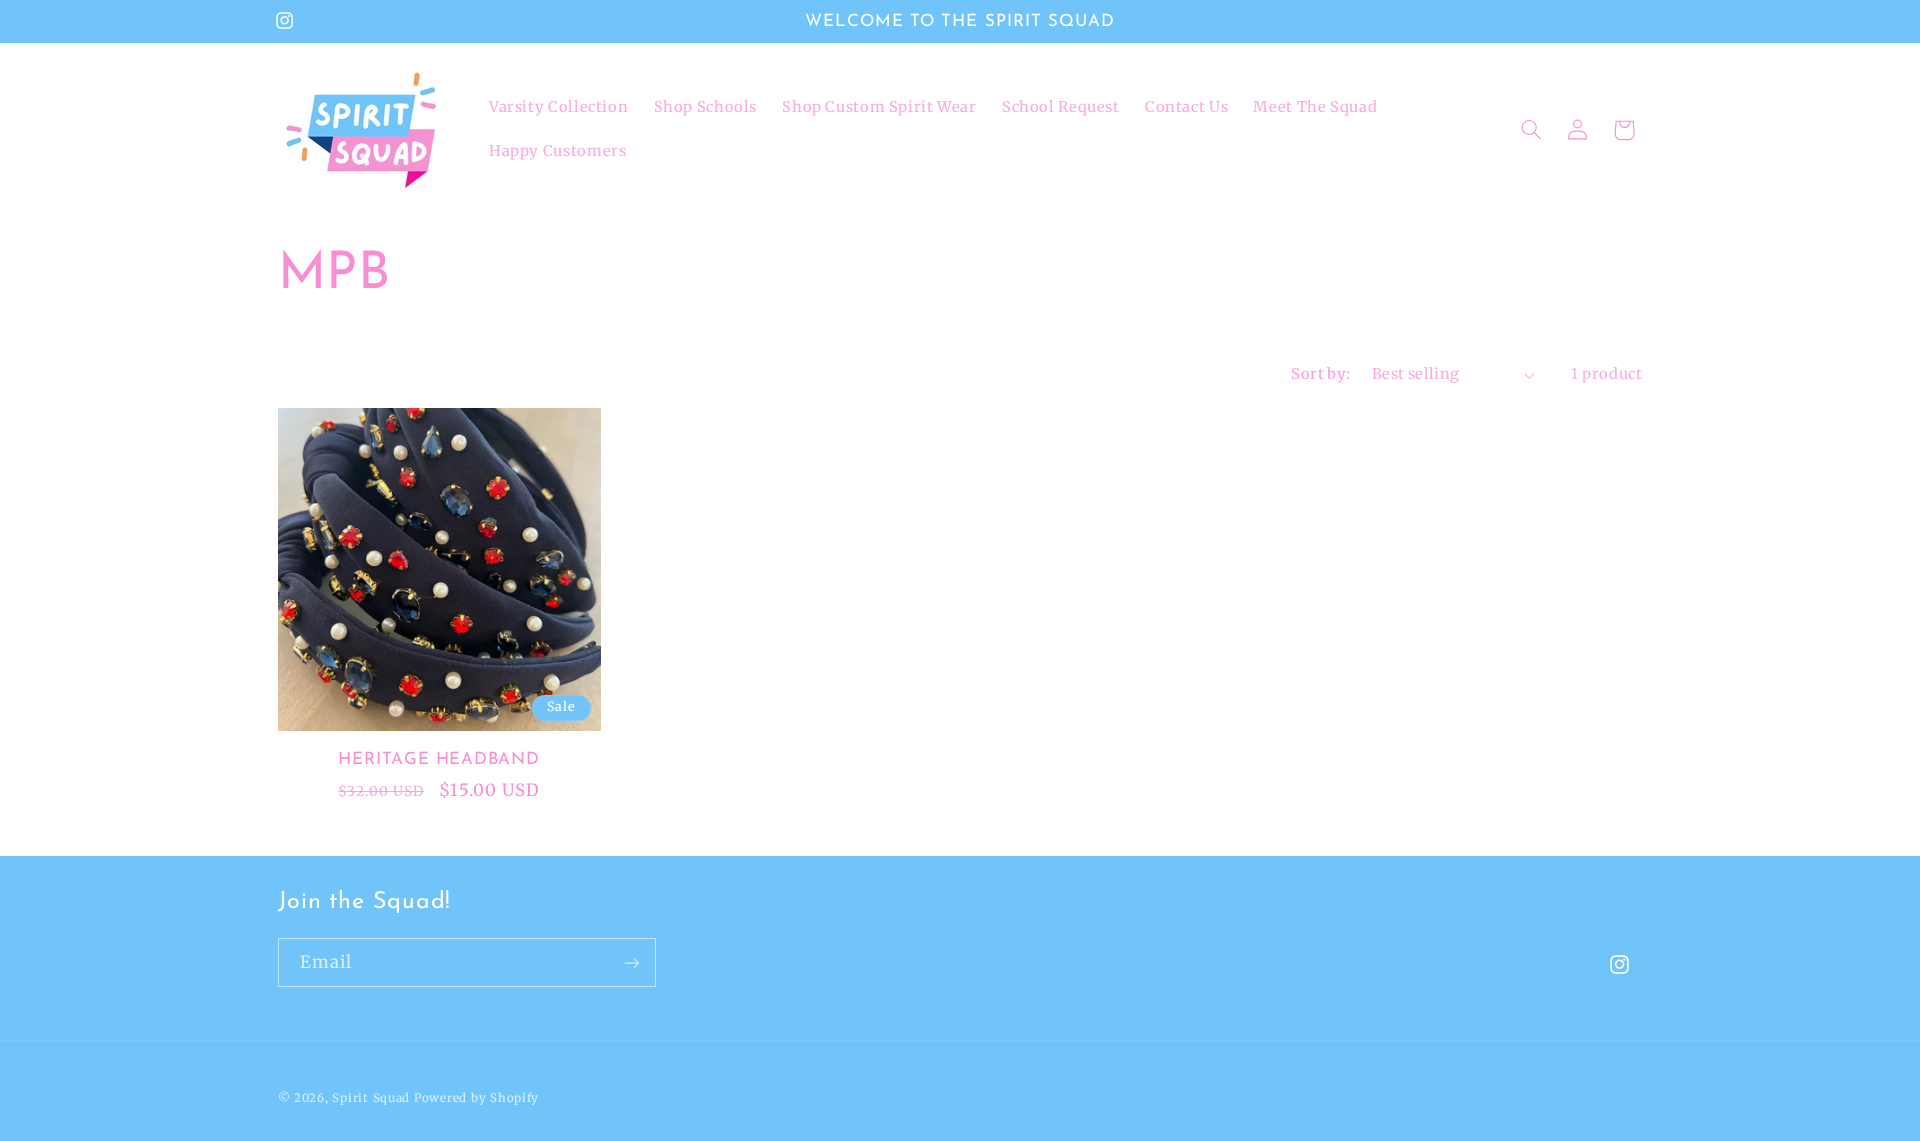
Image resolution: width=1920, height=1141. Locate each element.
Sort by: (1320, 374)
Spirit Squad (371, 1098)
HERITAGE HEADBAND (438, 759)
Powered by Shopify (476, 1098)
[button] (1531, 130)
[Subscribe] (631, 962)
